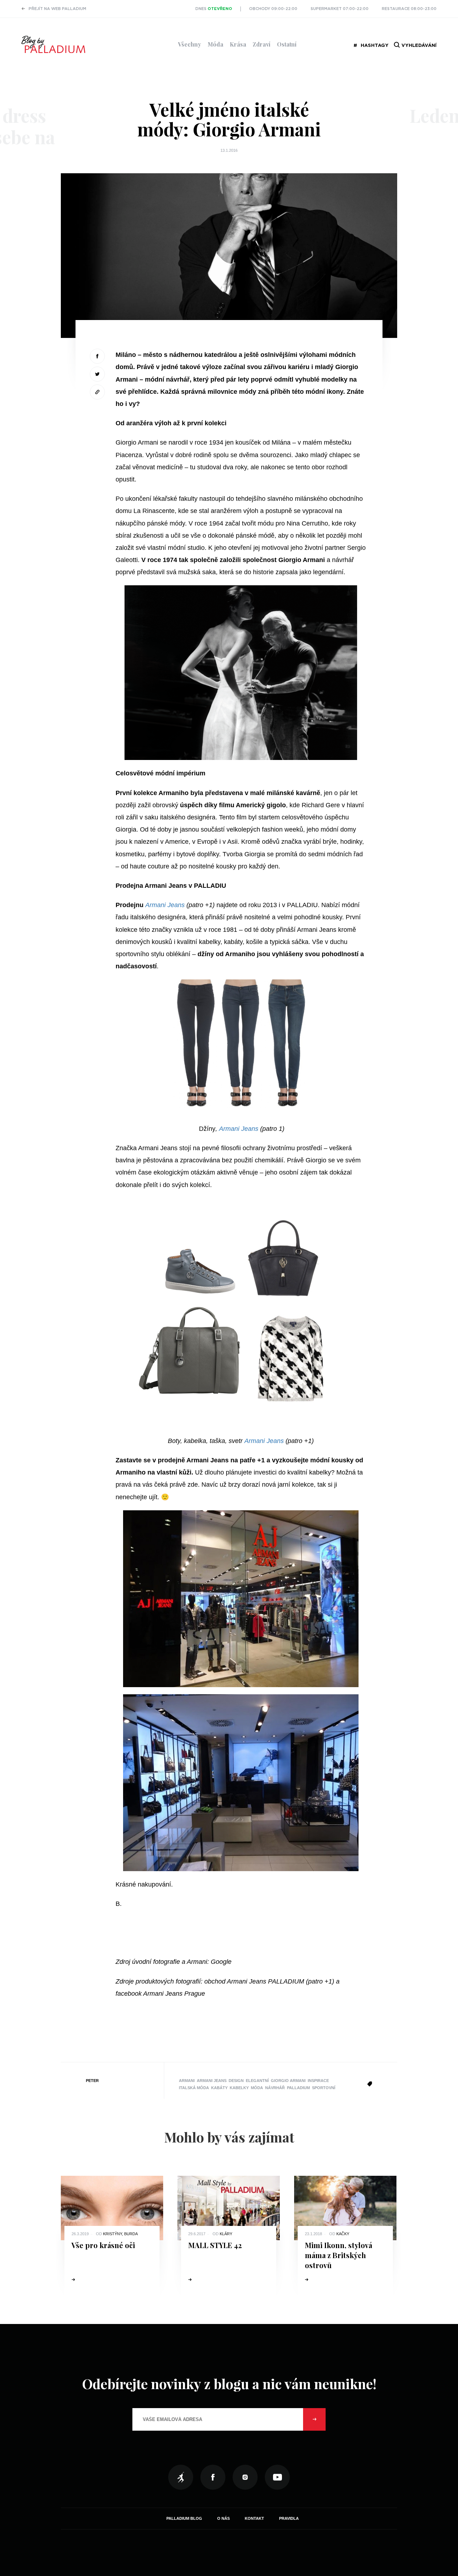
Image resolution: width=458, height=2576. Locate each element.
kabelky (239, 2088)
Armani (187, 2081)
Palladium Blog (184, 2518)
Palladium (298, 2088)
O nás (223, 2518)
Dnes (214, 9)
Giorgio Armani (288, 2081)
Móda (215, 44)
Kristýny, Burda (120, 2234)
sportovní (324, 2088)
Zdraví (262, 44)
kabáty (219, 2088)
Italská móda (194, 2088)
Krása (238, 44)
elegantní (257, 2081)
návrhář (275, 2088)
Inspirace (318, 2081)
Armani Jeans (166, 905)
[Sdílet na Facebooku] (97, 356)
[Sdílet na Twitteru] (97, 374)
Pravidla (289, 2518)
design (236, 2081)
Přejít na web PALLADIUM (57, 9)
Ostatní (287, 44)
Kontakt (254, 2518)
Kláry (226, 2234)
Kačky (343, 2234)
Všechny (189, 44)
